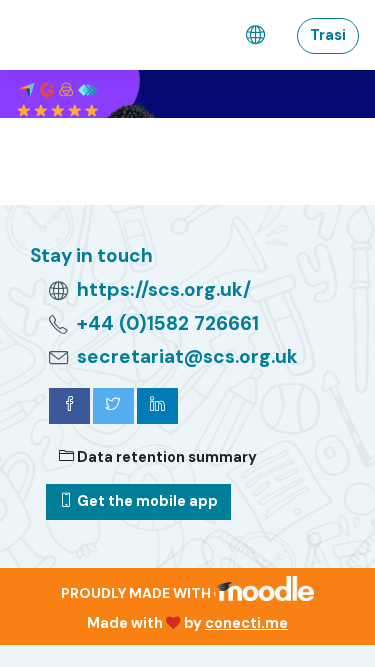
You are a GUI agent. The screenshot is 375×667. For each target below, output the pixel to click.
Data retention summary (165, 457)
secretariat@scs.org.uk (187, 356)
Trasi (328, 35)
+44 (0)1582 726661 (168, 323)
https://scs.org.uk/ (164, 289)
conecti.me (246, 623)
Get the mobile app (146, 501)
